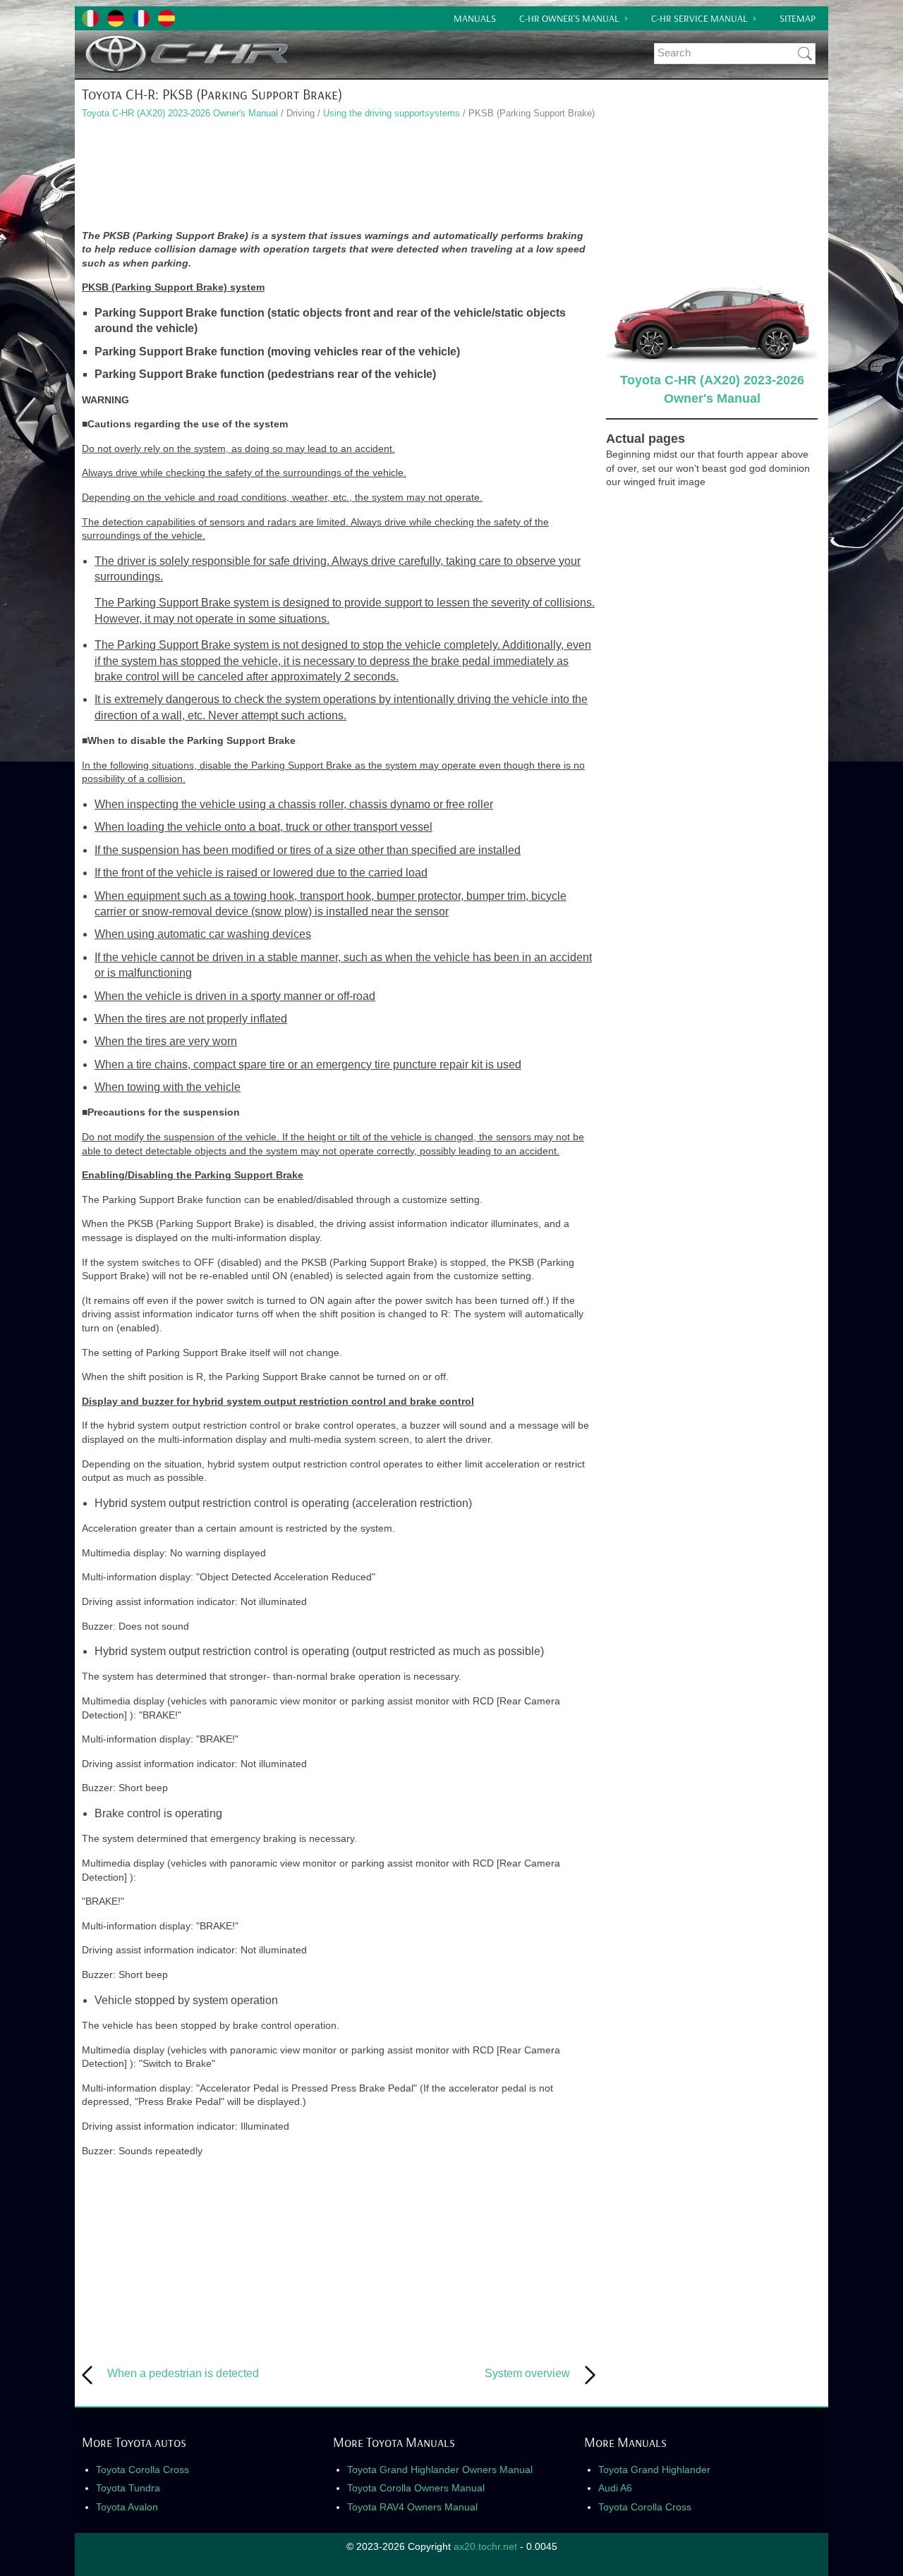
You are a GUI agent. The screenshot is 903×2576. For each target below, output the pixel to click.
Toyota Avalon (127, 2507)
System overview (527, 2373)
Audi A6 (615, 2488)
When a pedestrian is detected (183, 2373)
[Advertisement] (339, 176)
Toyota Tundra (128, 2488)
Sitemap (798, 18)
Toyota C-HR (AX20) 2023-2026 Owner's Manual (180, 113)
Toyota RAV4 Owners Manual (412, 2507)
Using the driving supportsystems (392, 113)
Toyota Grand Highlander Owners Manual (440, 2470)
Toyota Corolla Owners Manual (416, 2488)
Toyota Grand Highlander (654, 2470)
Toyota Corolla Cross (143, 2470)
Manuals (475, 18)
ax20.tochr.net (485, 2546)
